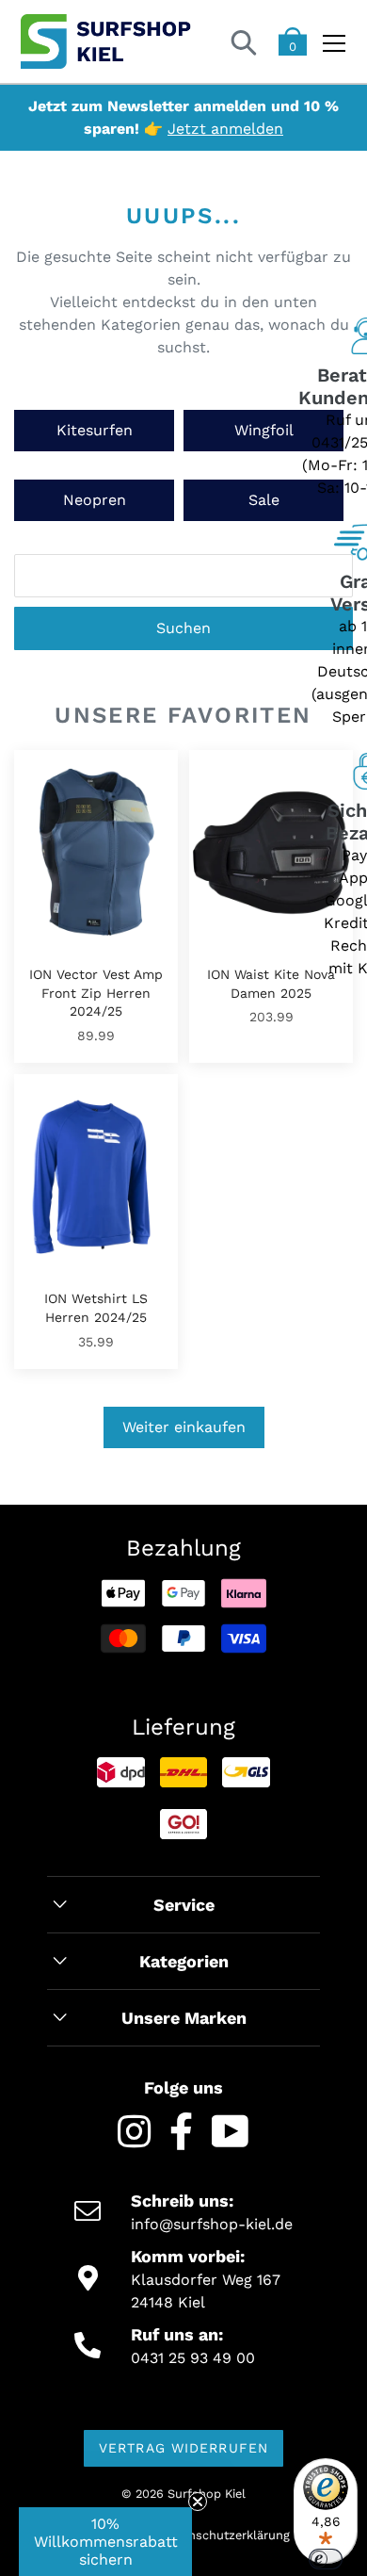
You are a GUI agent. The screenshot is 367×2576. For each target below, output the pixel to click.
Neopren (95, 500)
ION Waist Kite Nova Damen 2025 (271, 984)
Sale (264, 500)
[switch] (326, 2559)
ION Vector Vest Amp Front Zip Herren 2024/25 (96, 993)
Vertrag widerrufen (183, 2448)
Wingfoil (264, 430)
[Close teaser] (198, 2502)
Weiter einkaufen (184, 1427)
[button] (105, 2542)
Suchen (183, 628)
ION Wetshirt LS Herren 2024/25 (96, 1308)
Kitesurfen (95, 430)
